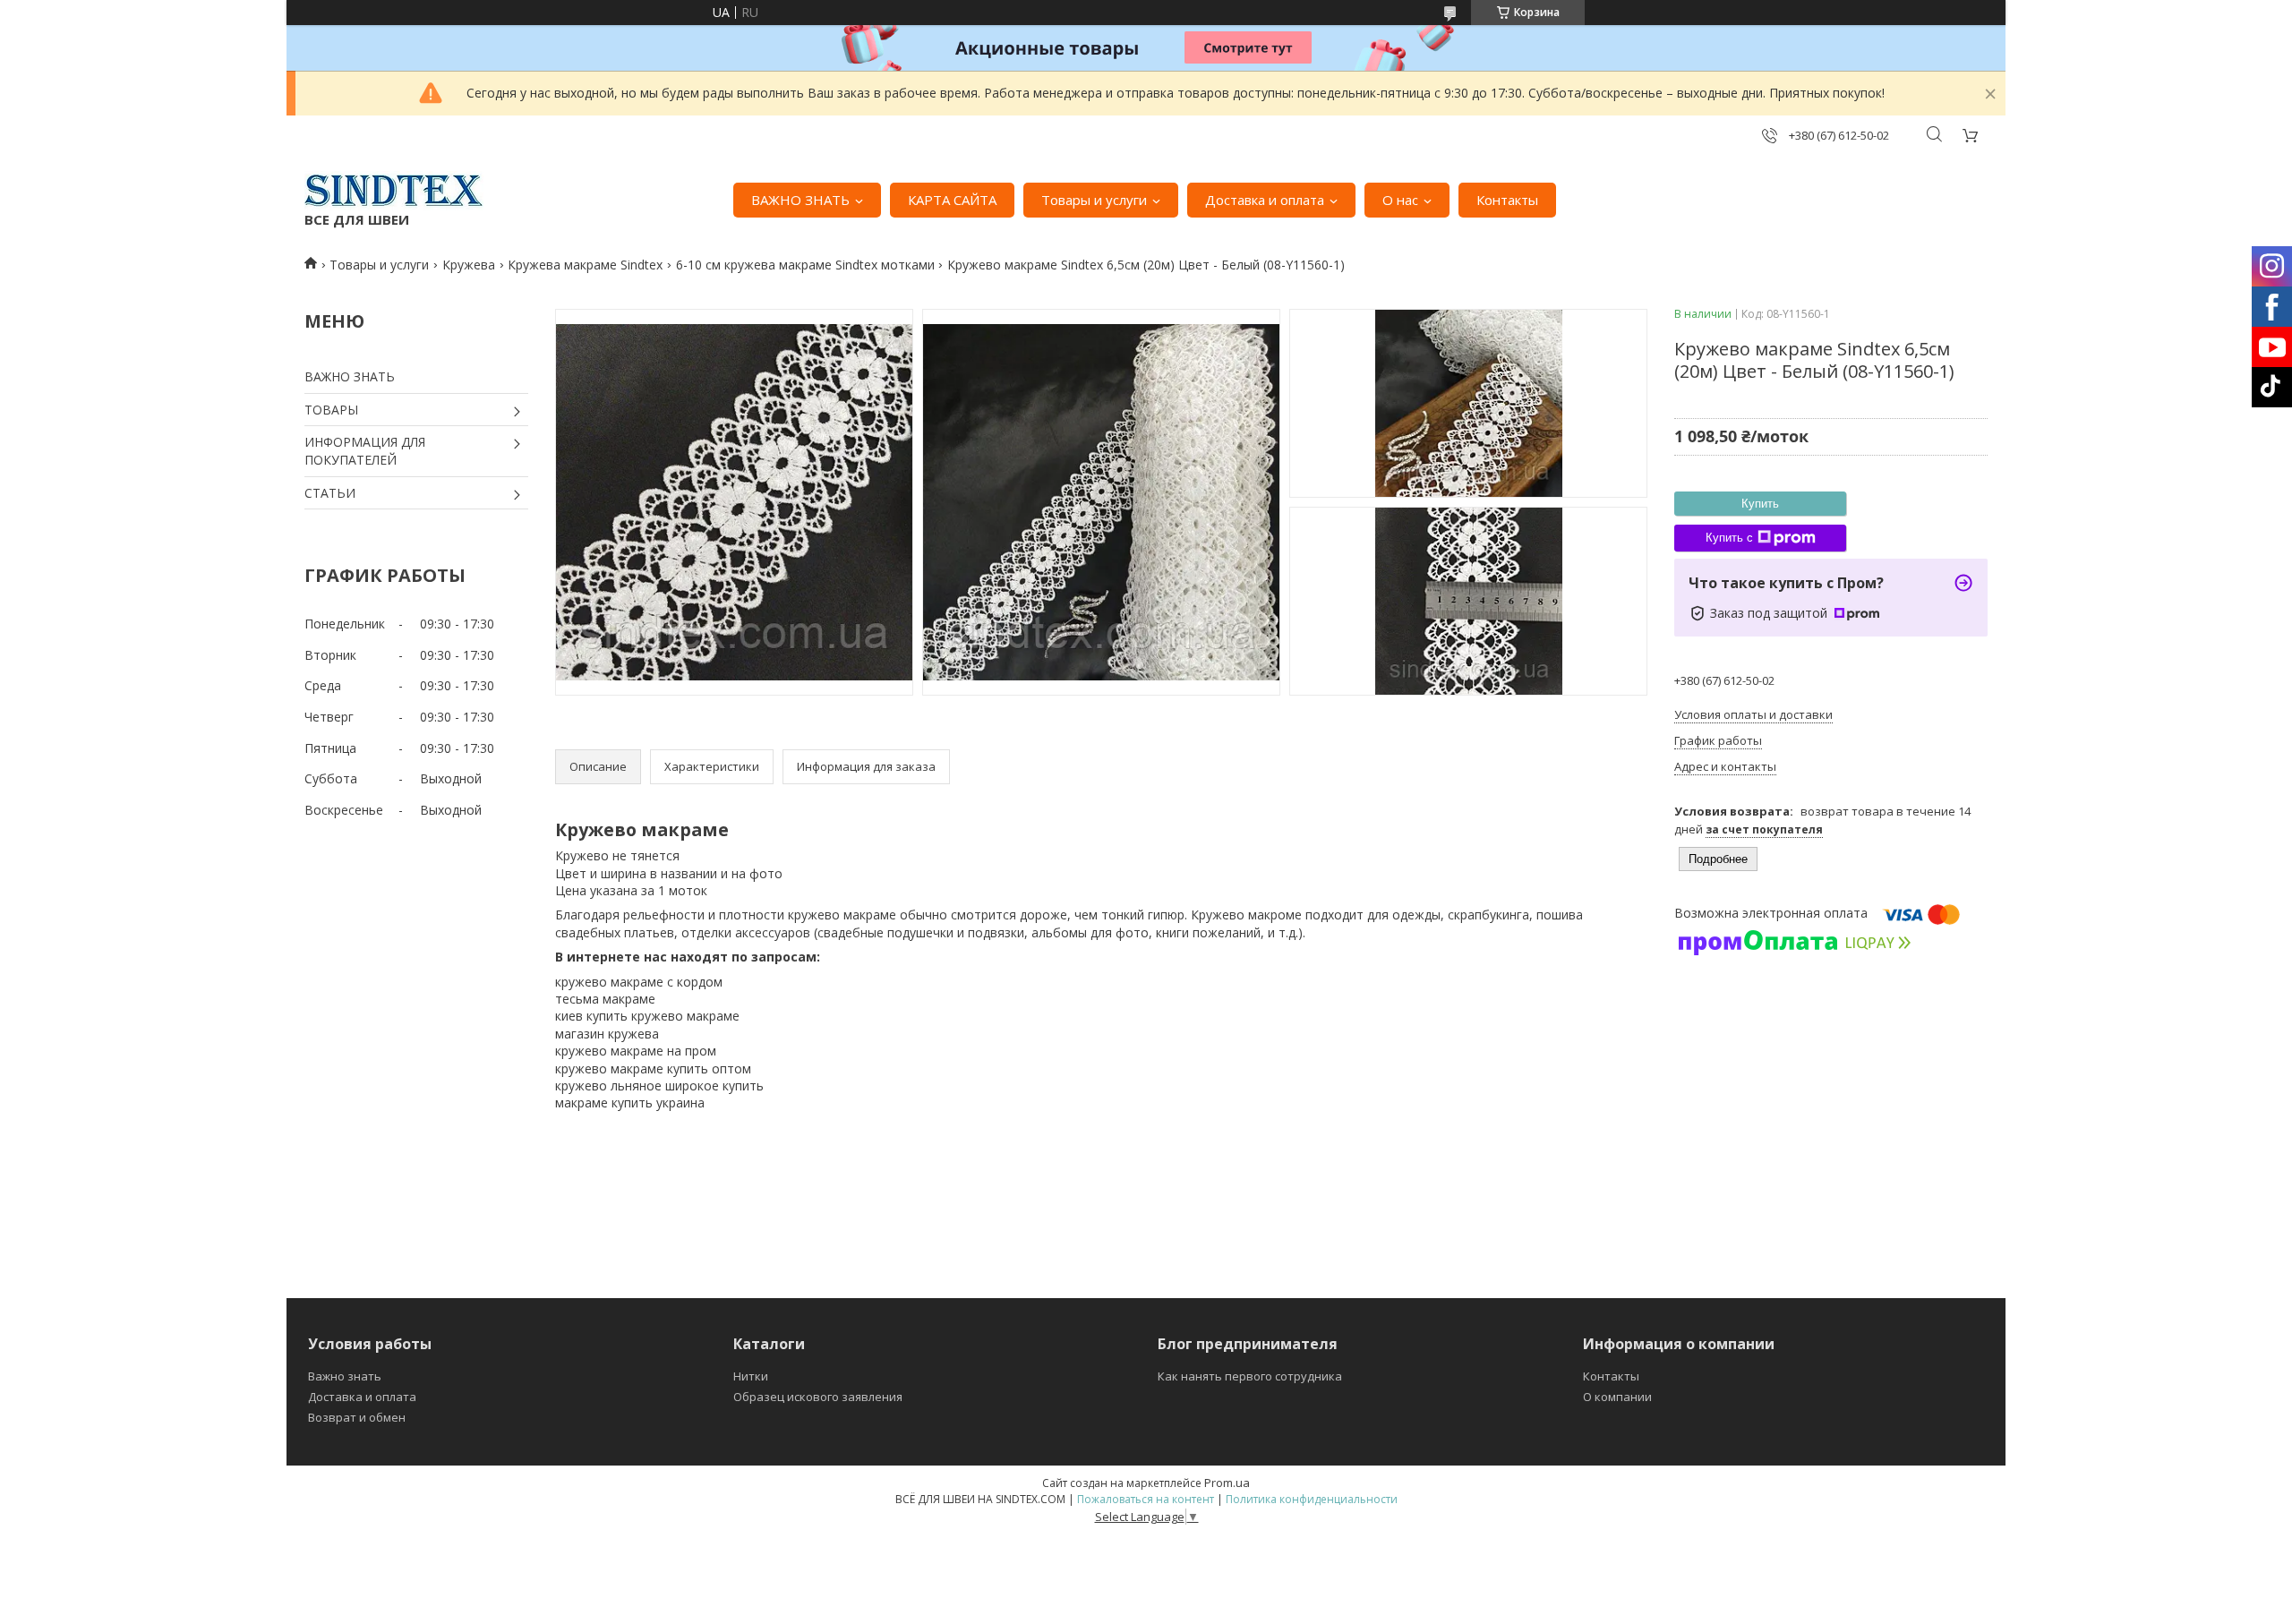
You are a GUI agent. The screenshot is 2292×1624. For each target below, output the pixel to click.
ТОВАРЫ (331, 410)
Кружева (469, 265)
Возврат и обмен (357, 1417)
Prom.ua (1227, 1483)
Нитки (751, 1376)
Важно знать (345, 1376)
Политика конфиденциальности (1312, 1499)
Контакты (1507, 200)
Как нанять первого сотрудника (1250, 1376)
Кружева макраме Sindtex (585, 265)
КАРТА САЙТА (952, 200)
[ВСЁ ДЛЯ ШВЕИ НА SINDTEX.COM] (394, 191)
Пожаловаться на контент (1146, 1499)
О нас (1400, 200)
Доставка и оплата (1265, 200)
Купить (1760, 504)
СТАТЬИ (330, 493)
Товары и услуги (1094, 200)
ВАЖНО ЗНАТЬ (800, 200)
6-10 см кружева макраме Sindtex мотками (805, 265)
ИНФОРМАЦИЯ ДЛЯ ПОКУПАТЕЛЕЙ (365, 451)
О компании (1617, 1397)
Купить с (1729, 538)
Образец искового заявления (818, 1397)
